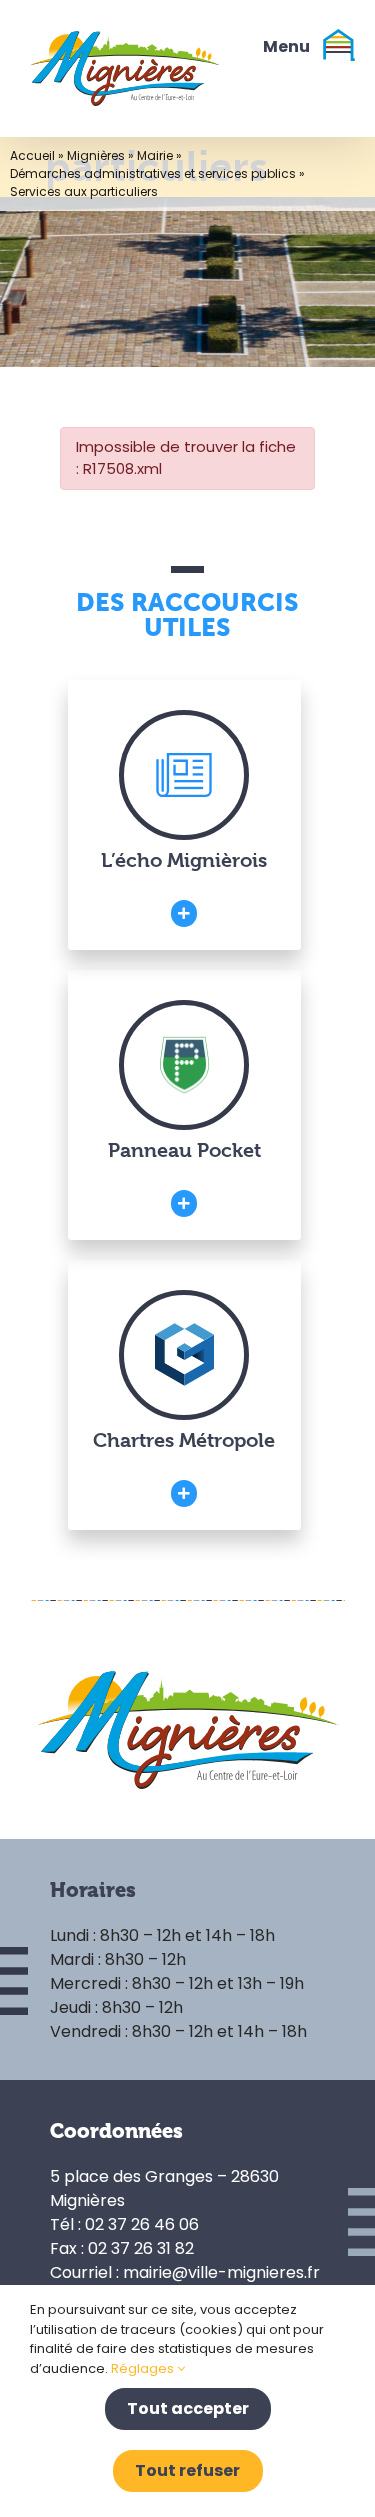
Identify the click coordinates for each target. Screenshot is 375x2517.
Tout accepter (188, 2408)
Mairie (155, 155)
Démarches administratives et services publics (153, 173)
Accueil (32, 155)
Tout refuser (187, 2470)
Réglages (144, 2368)
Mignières (96, 155)
